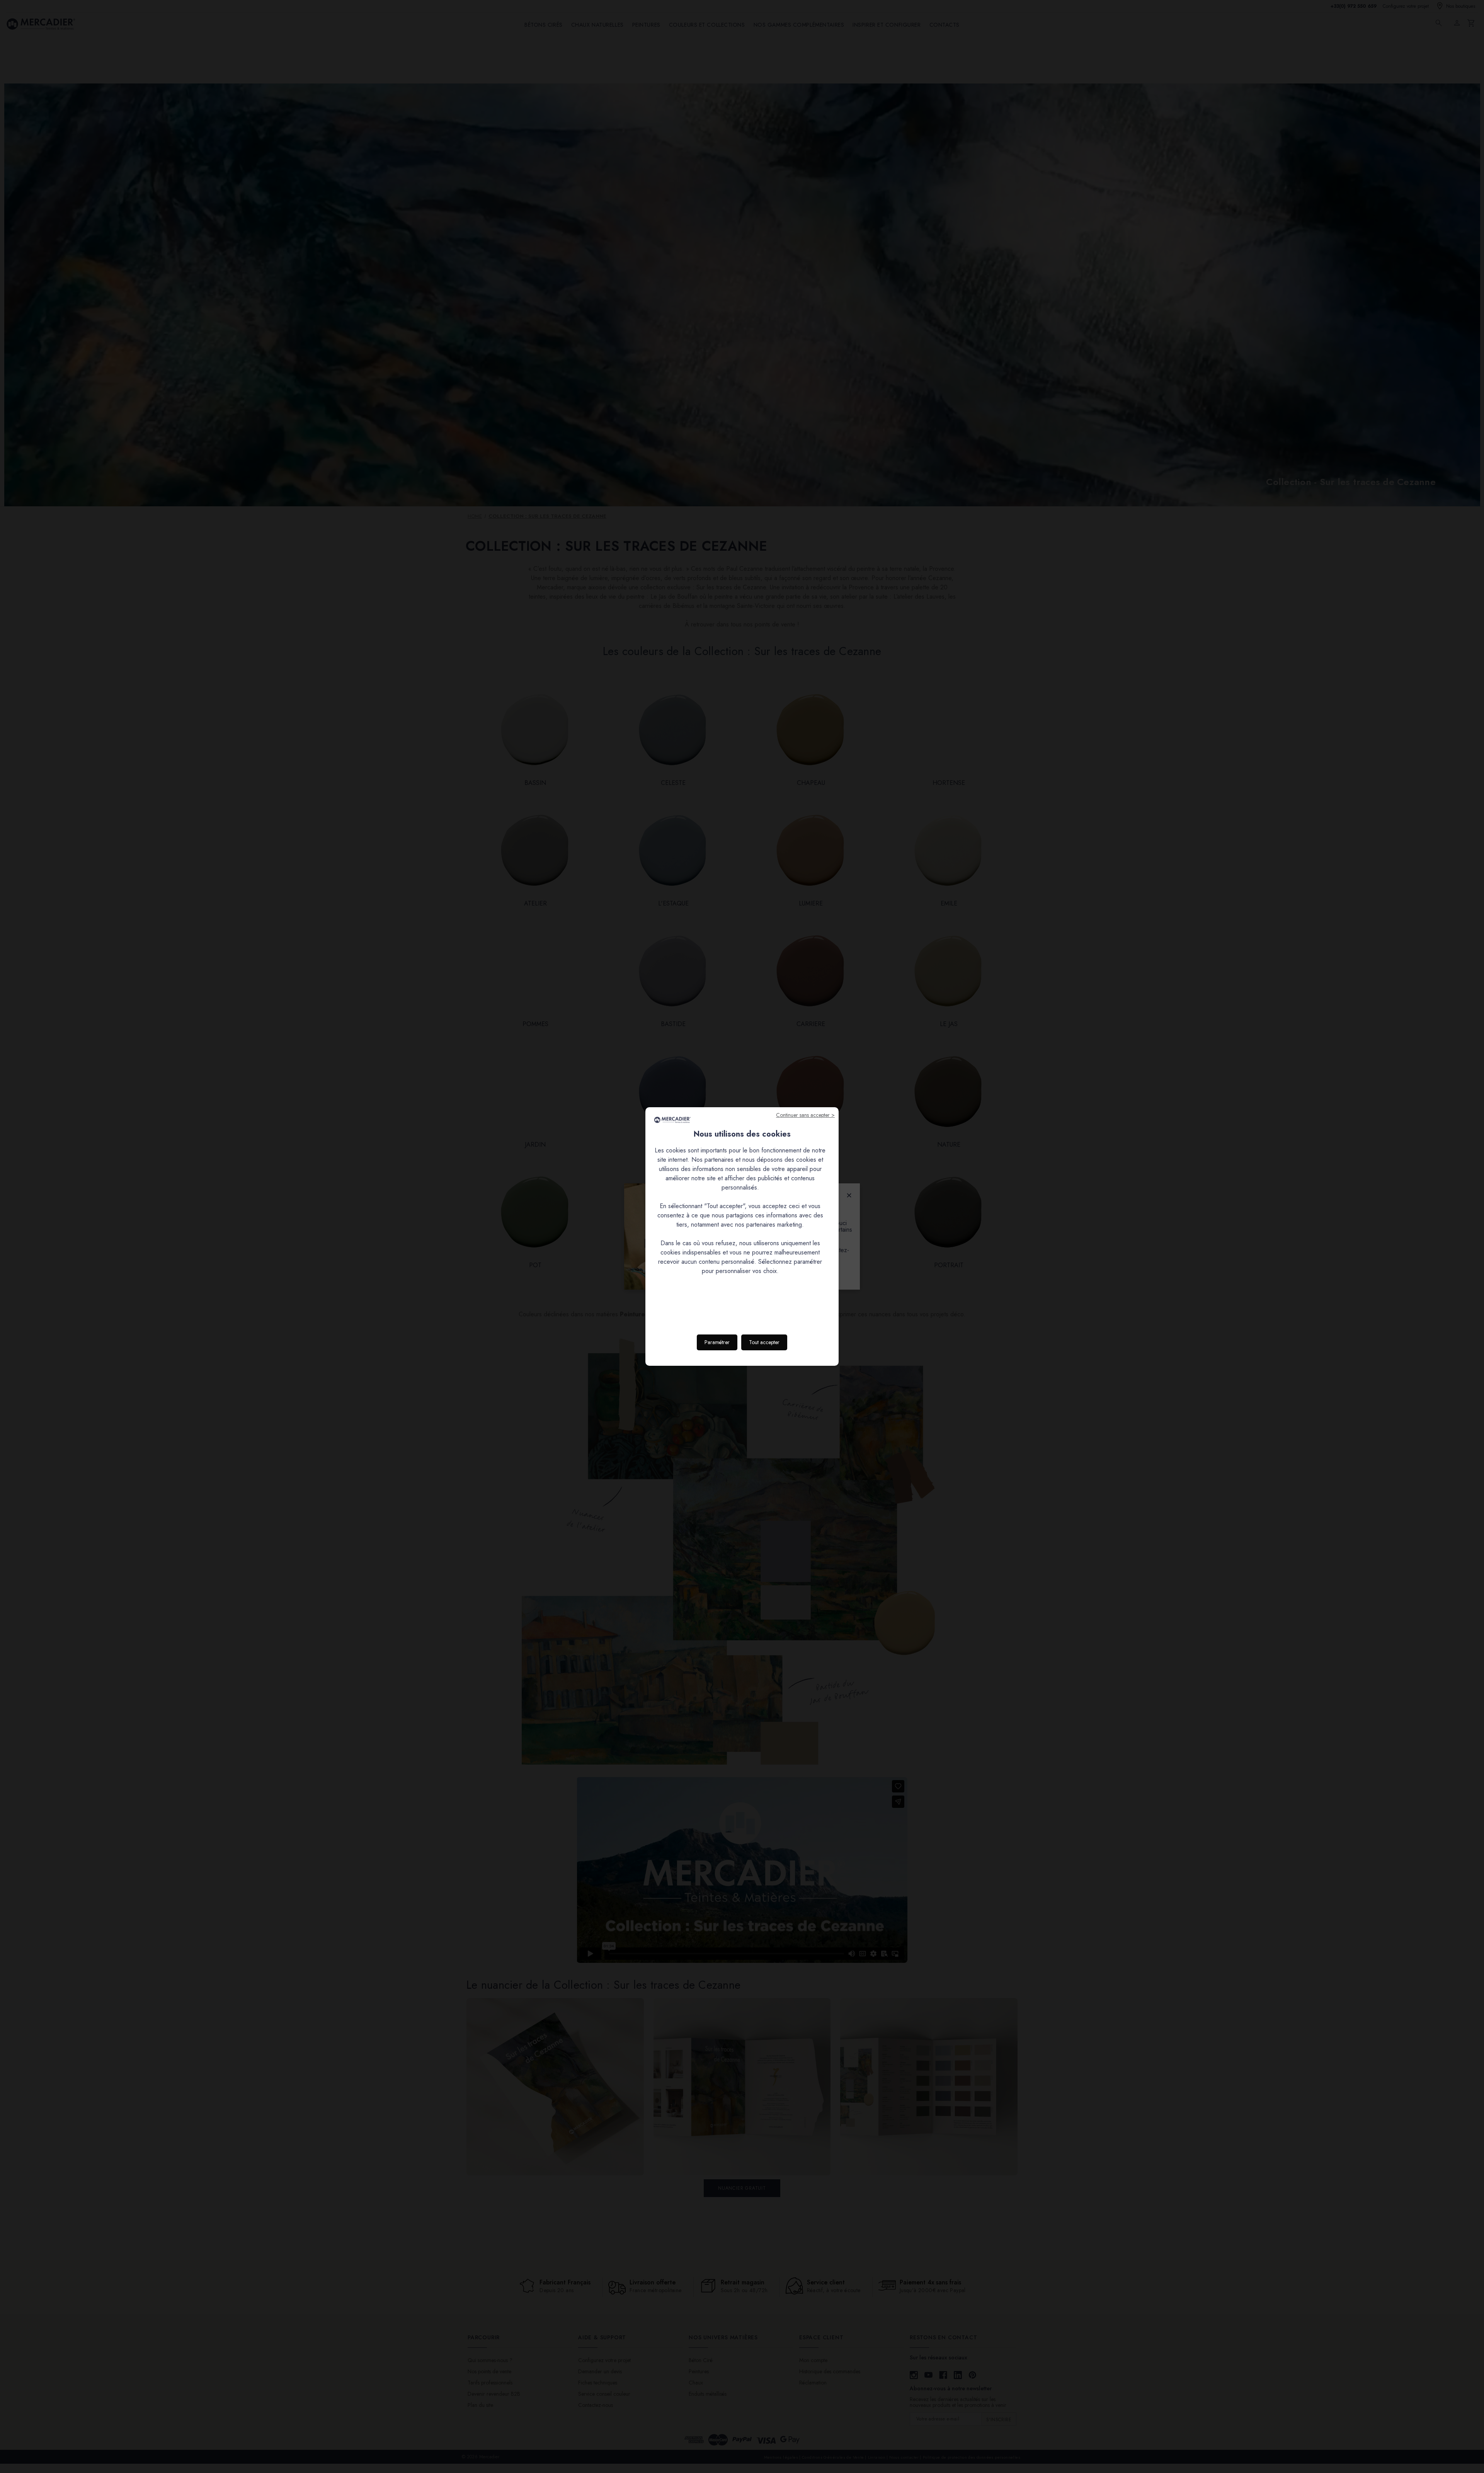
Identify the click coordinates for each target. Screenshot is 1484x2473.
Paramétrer (717, 1342)
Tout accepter (764, 1342)
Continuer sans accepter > (805, 1115)
